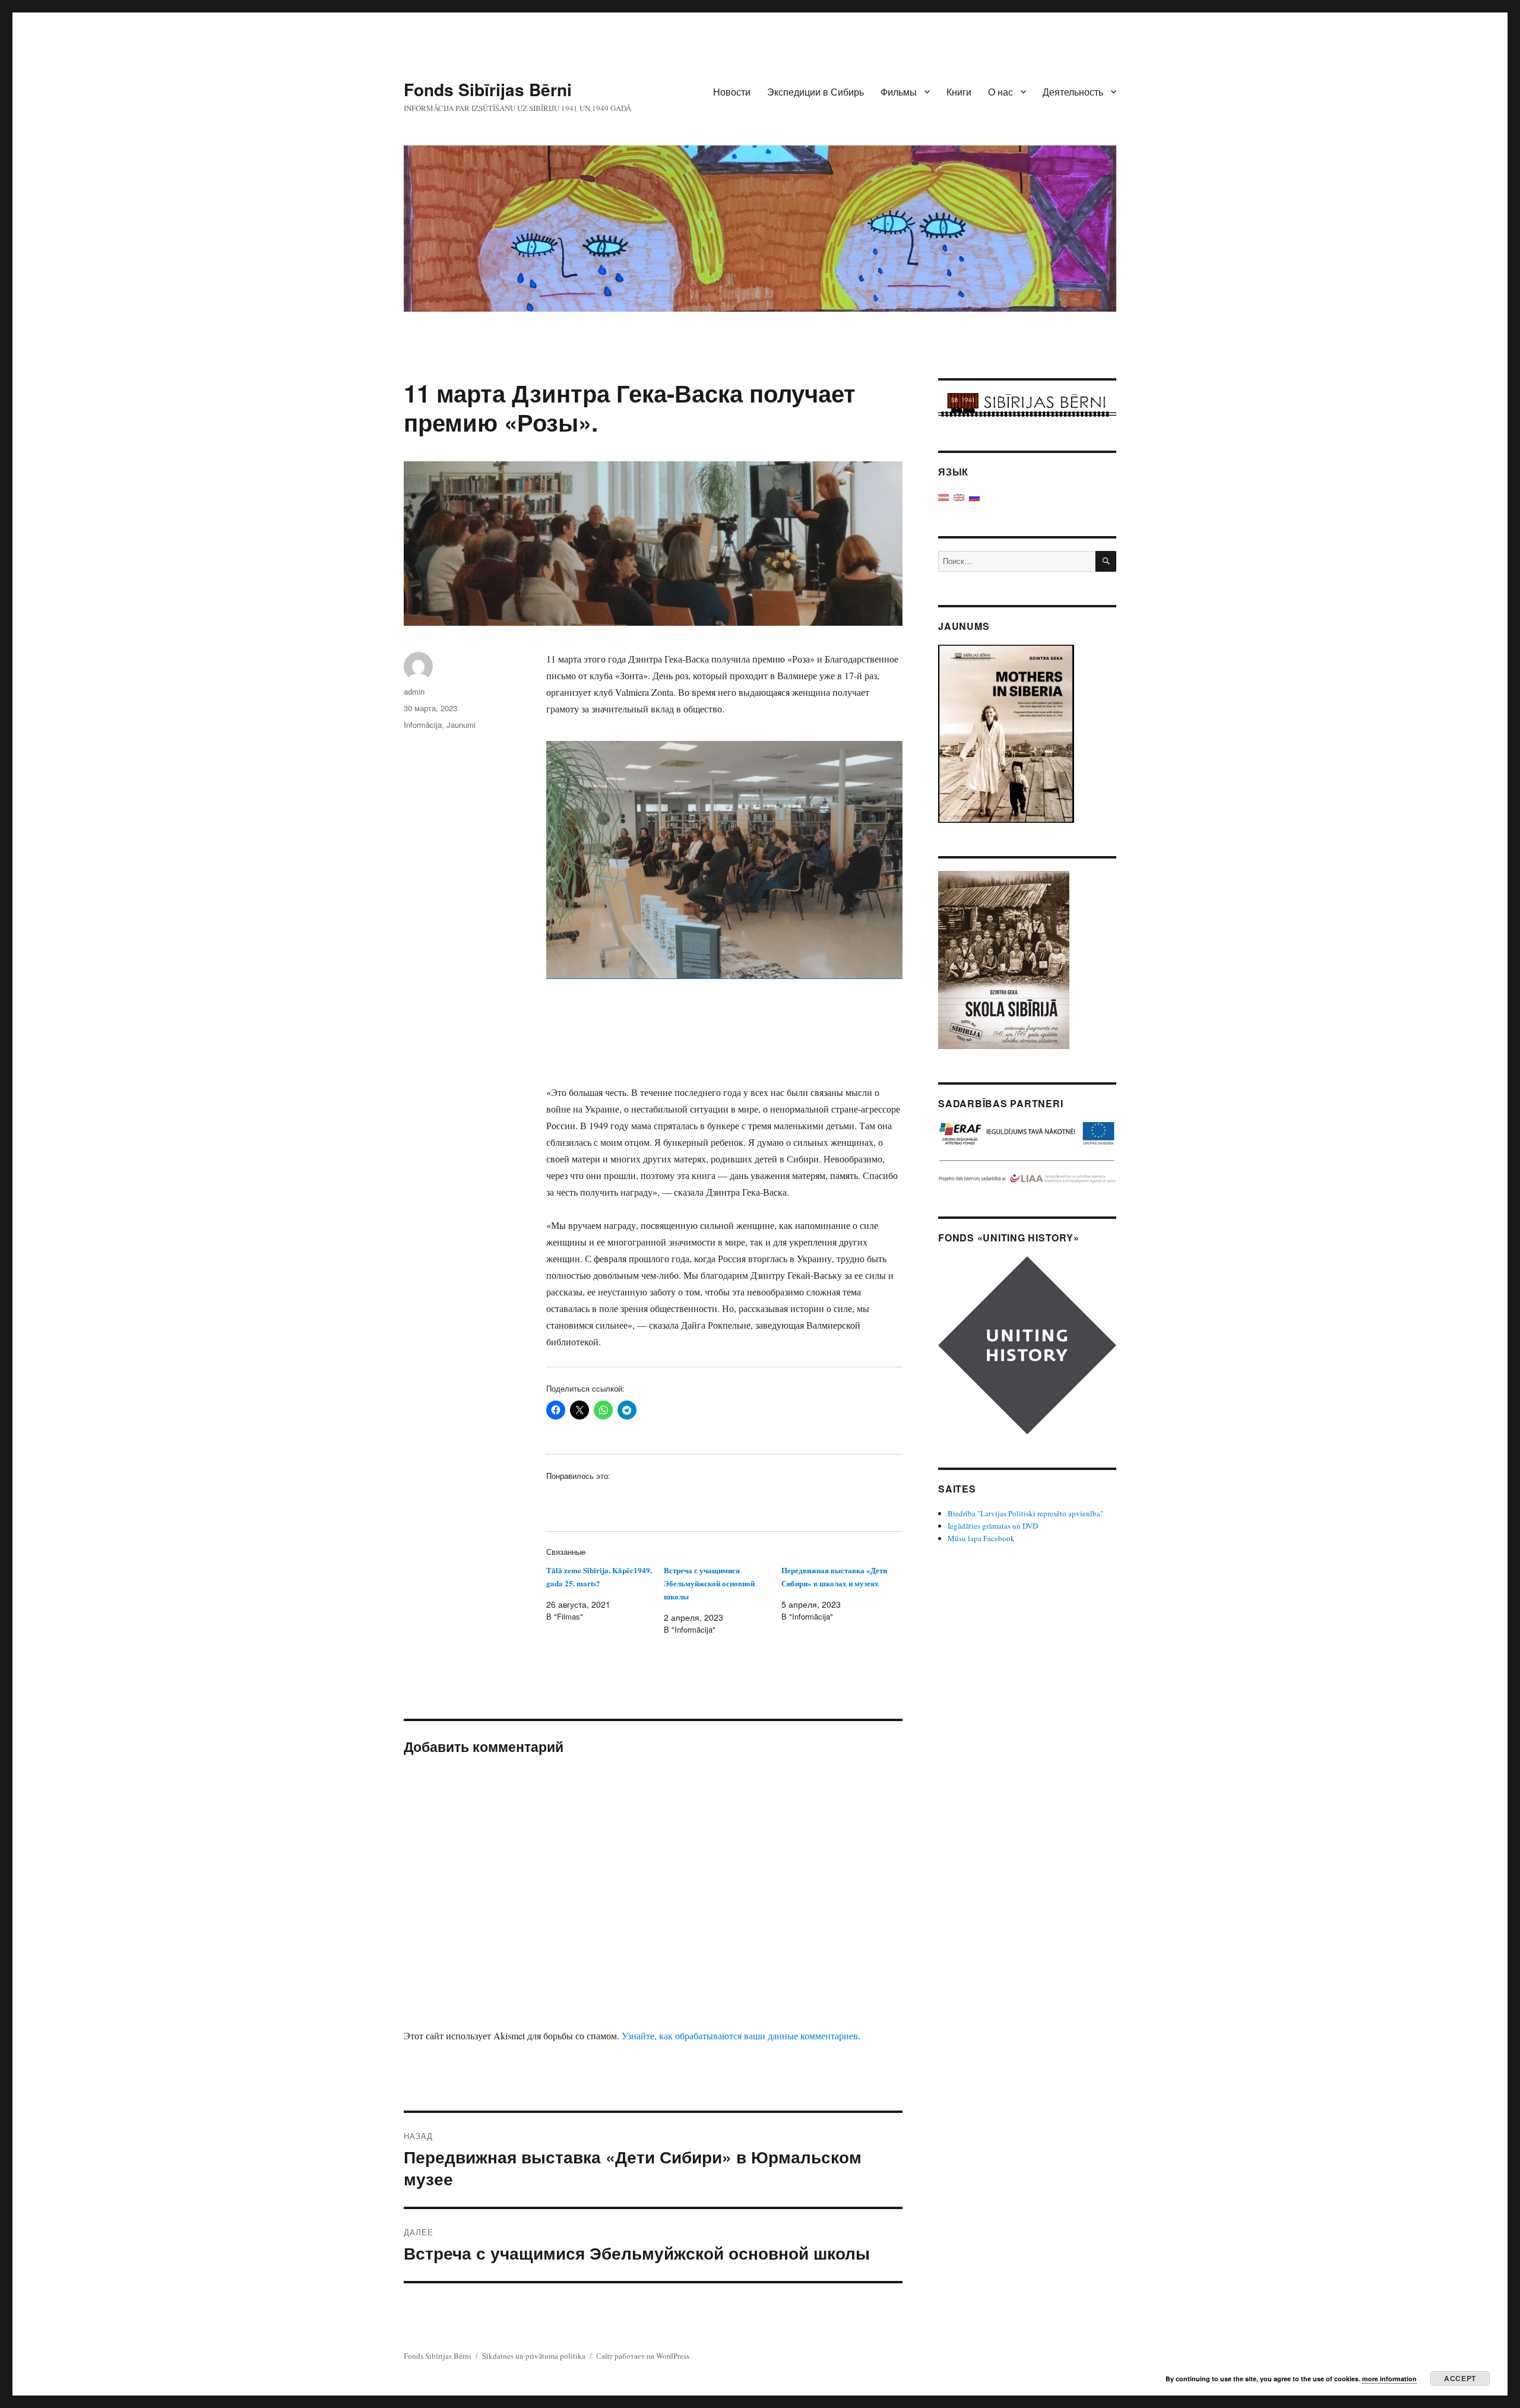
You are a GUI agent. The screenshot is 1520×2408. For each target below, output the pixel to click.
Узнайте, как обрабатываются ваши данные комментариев (740, 2035)
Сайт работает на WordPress (643, 2356)
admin (414, 691)
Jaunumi (461, 725)
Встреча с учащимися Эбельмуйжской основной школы (709, 1583)
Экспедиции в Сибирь (816, 92)
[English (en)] (959, 496)
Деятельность (1073, 92)
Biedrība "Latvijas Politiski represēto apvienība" (1025, 1513)
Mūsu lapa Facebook (981, 1538)
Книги (959, 92)
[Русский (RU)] (974, 496)
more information (1389, 2379)
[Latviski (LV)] (943, 496)
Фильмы (899, 92)
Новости (732, 92)
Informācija (423, 725)
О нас (1000, 92)
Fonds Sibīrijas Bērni (488, 89)
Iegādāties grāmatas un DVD (993, 1526)
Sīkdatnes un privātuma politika (534, 2356)
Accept (1460, 2378)
